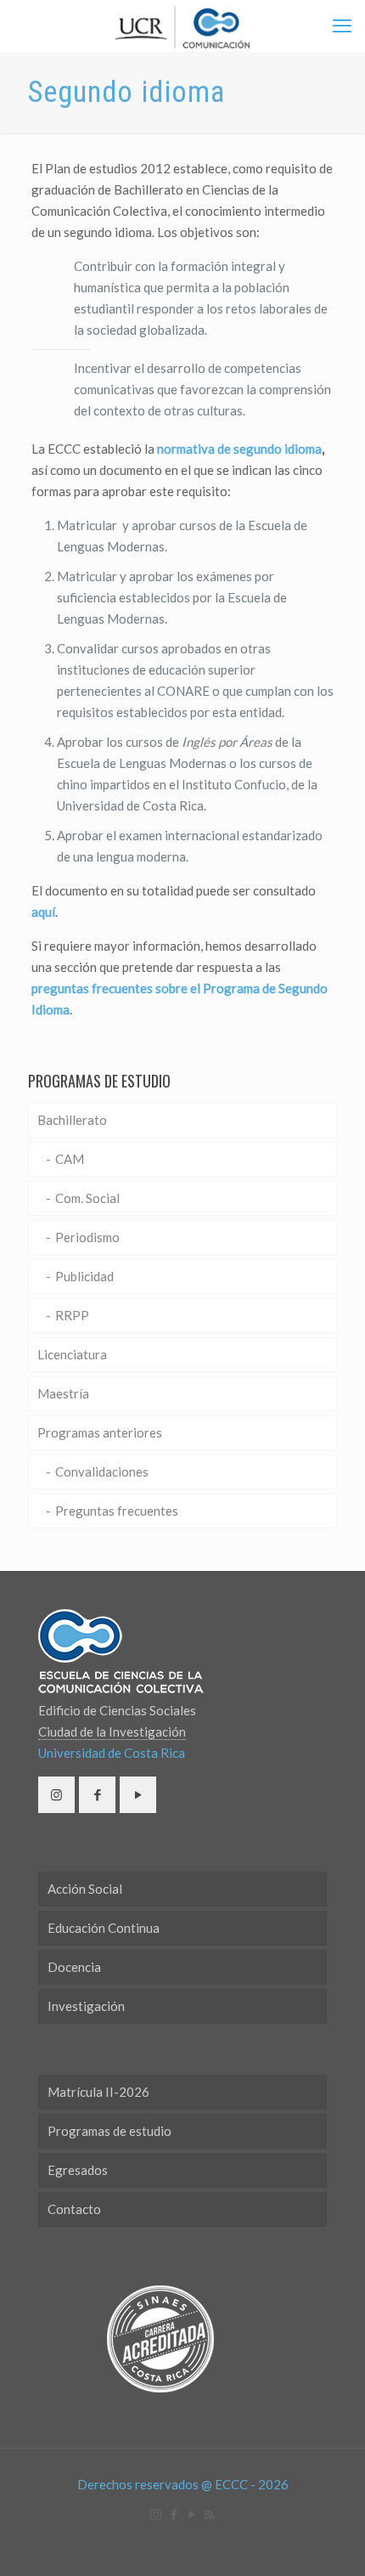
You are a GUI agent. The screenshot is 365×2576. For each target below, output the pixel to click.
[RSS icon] (209, 2514)
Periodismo (87, 1237)
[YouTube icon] (191, 2514)
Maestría (63, 1393)
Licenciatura (72, 1354)
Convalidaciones (102, 1472)
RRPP (72, 1315)
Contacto (74, 2209)
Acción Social (85, 1889)
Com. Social (87, 1198)
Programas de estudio (109, 2131)
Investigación (86, 2006)
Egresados (78, 2170)
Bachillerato (72, 1120)
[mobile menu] (342, 25)
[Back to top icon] (330, 2541)
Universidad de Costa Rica (112, 1753)
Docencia (74, 1967)
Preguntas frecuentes (117, 1511)
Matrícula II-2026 (98, 2092)
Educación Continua (104, 1928)
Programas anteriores (100, 1432)
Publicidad (84, 1276)
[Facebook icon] (174, 2514)
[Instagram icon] (156, 2514)
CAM (70, 1159)
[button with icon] (56, 1795)
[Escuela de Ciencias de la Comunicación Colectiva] (182, 25)
